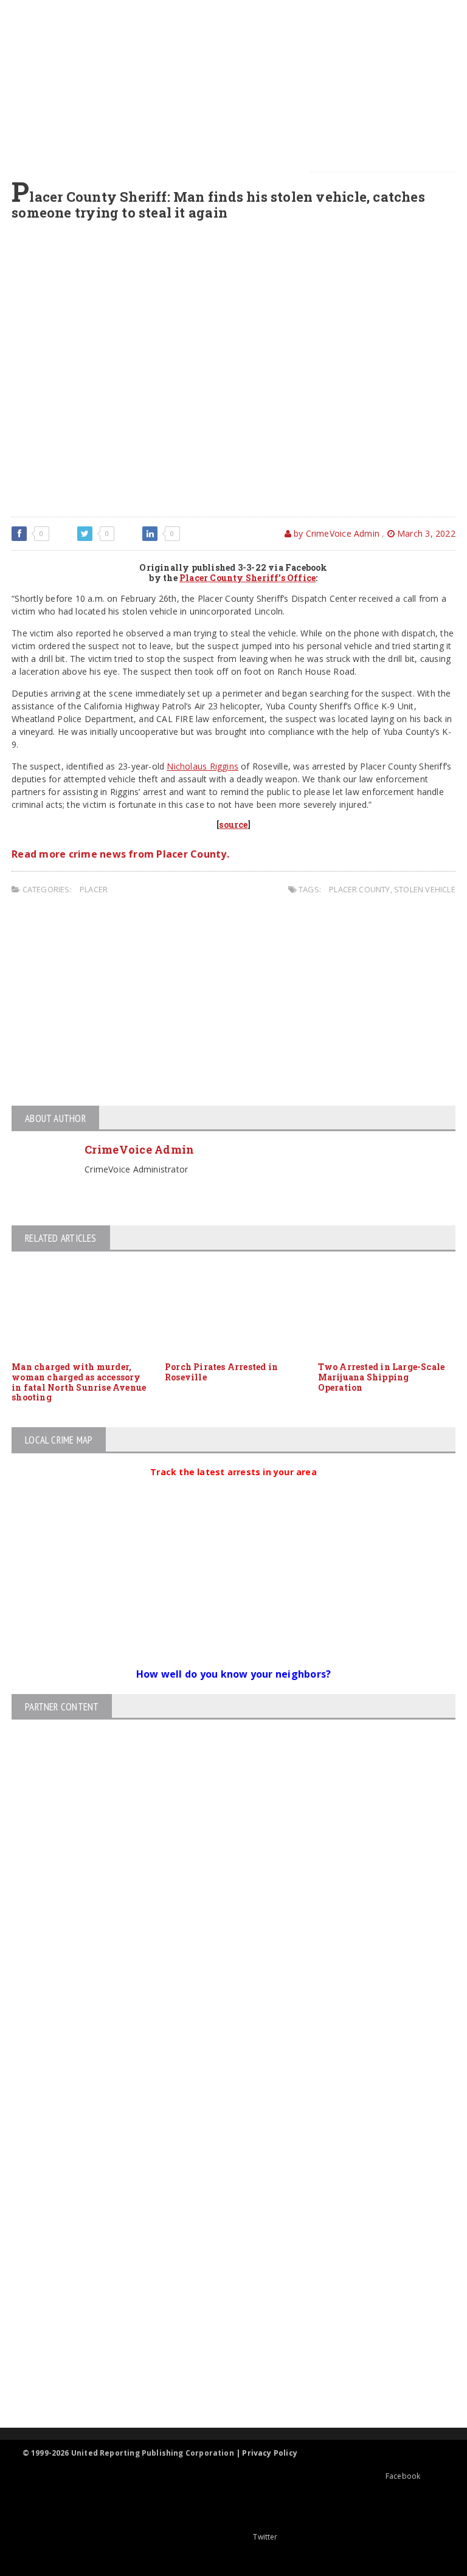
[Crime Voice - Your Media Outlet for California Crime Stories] (223, 2380)
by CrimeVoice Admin (335, 533)
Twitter (265, 2537)
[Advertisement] (237, 85)
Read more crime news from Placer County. (120, 854)
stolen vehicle (425, 889)
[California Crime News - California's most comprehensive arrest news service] (223, 2289)
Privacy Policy (270, 2453)
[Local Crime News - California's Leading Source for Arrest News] (223, 2198)
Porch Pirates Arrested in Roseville (221, 1372)
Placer (94, 889)
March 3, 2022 (425, 533)
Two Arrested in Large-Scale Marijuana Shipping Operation (382, 1377)
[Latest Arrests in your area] (233, 1487)
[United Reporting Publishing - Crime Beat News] (223, 2146)
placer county (360, 889)
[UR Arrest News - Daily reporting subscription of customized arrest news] (223, 2328)
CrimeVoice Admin (139, 1149)
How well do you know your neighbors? (234, 1674)
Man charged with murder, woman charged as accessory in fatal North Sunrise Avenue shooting (79, 1382)
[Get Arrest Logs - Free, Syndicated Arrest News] (223, 2249)
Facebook (403, 2476)
